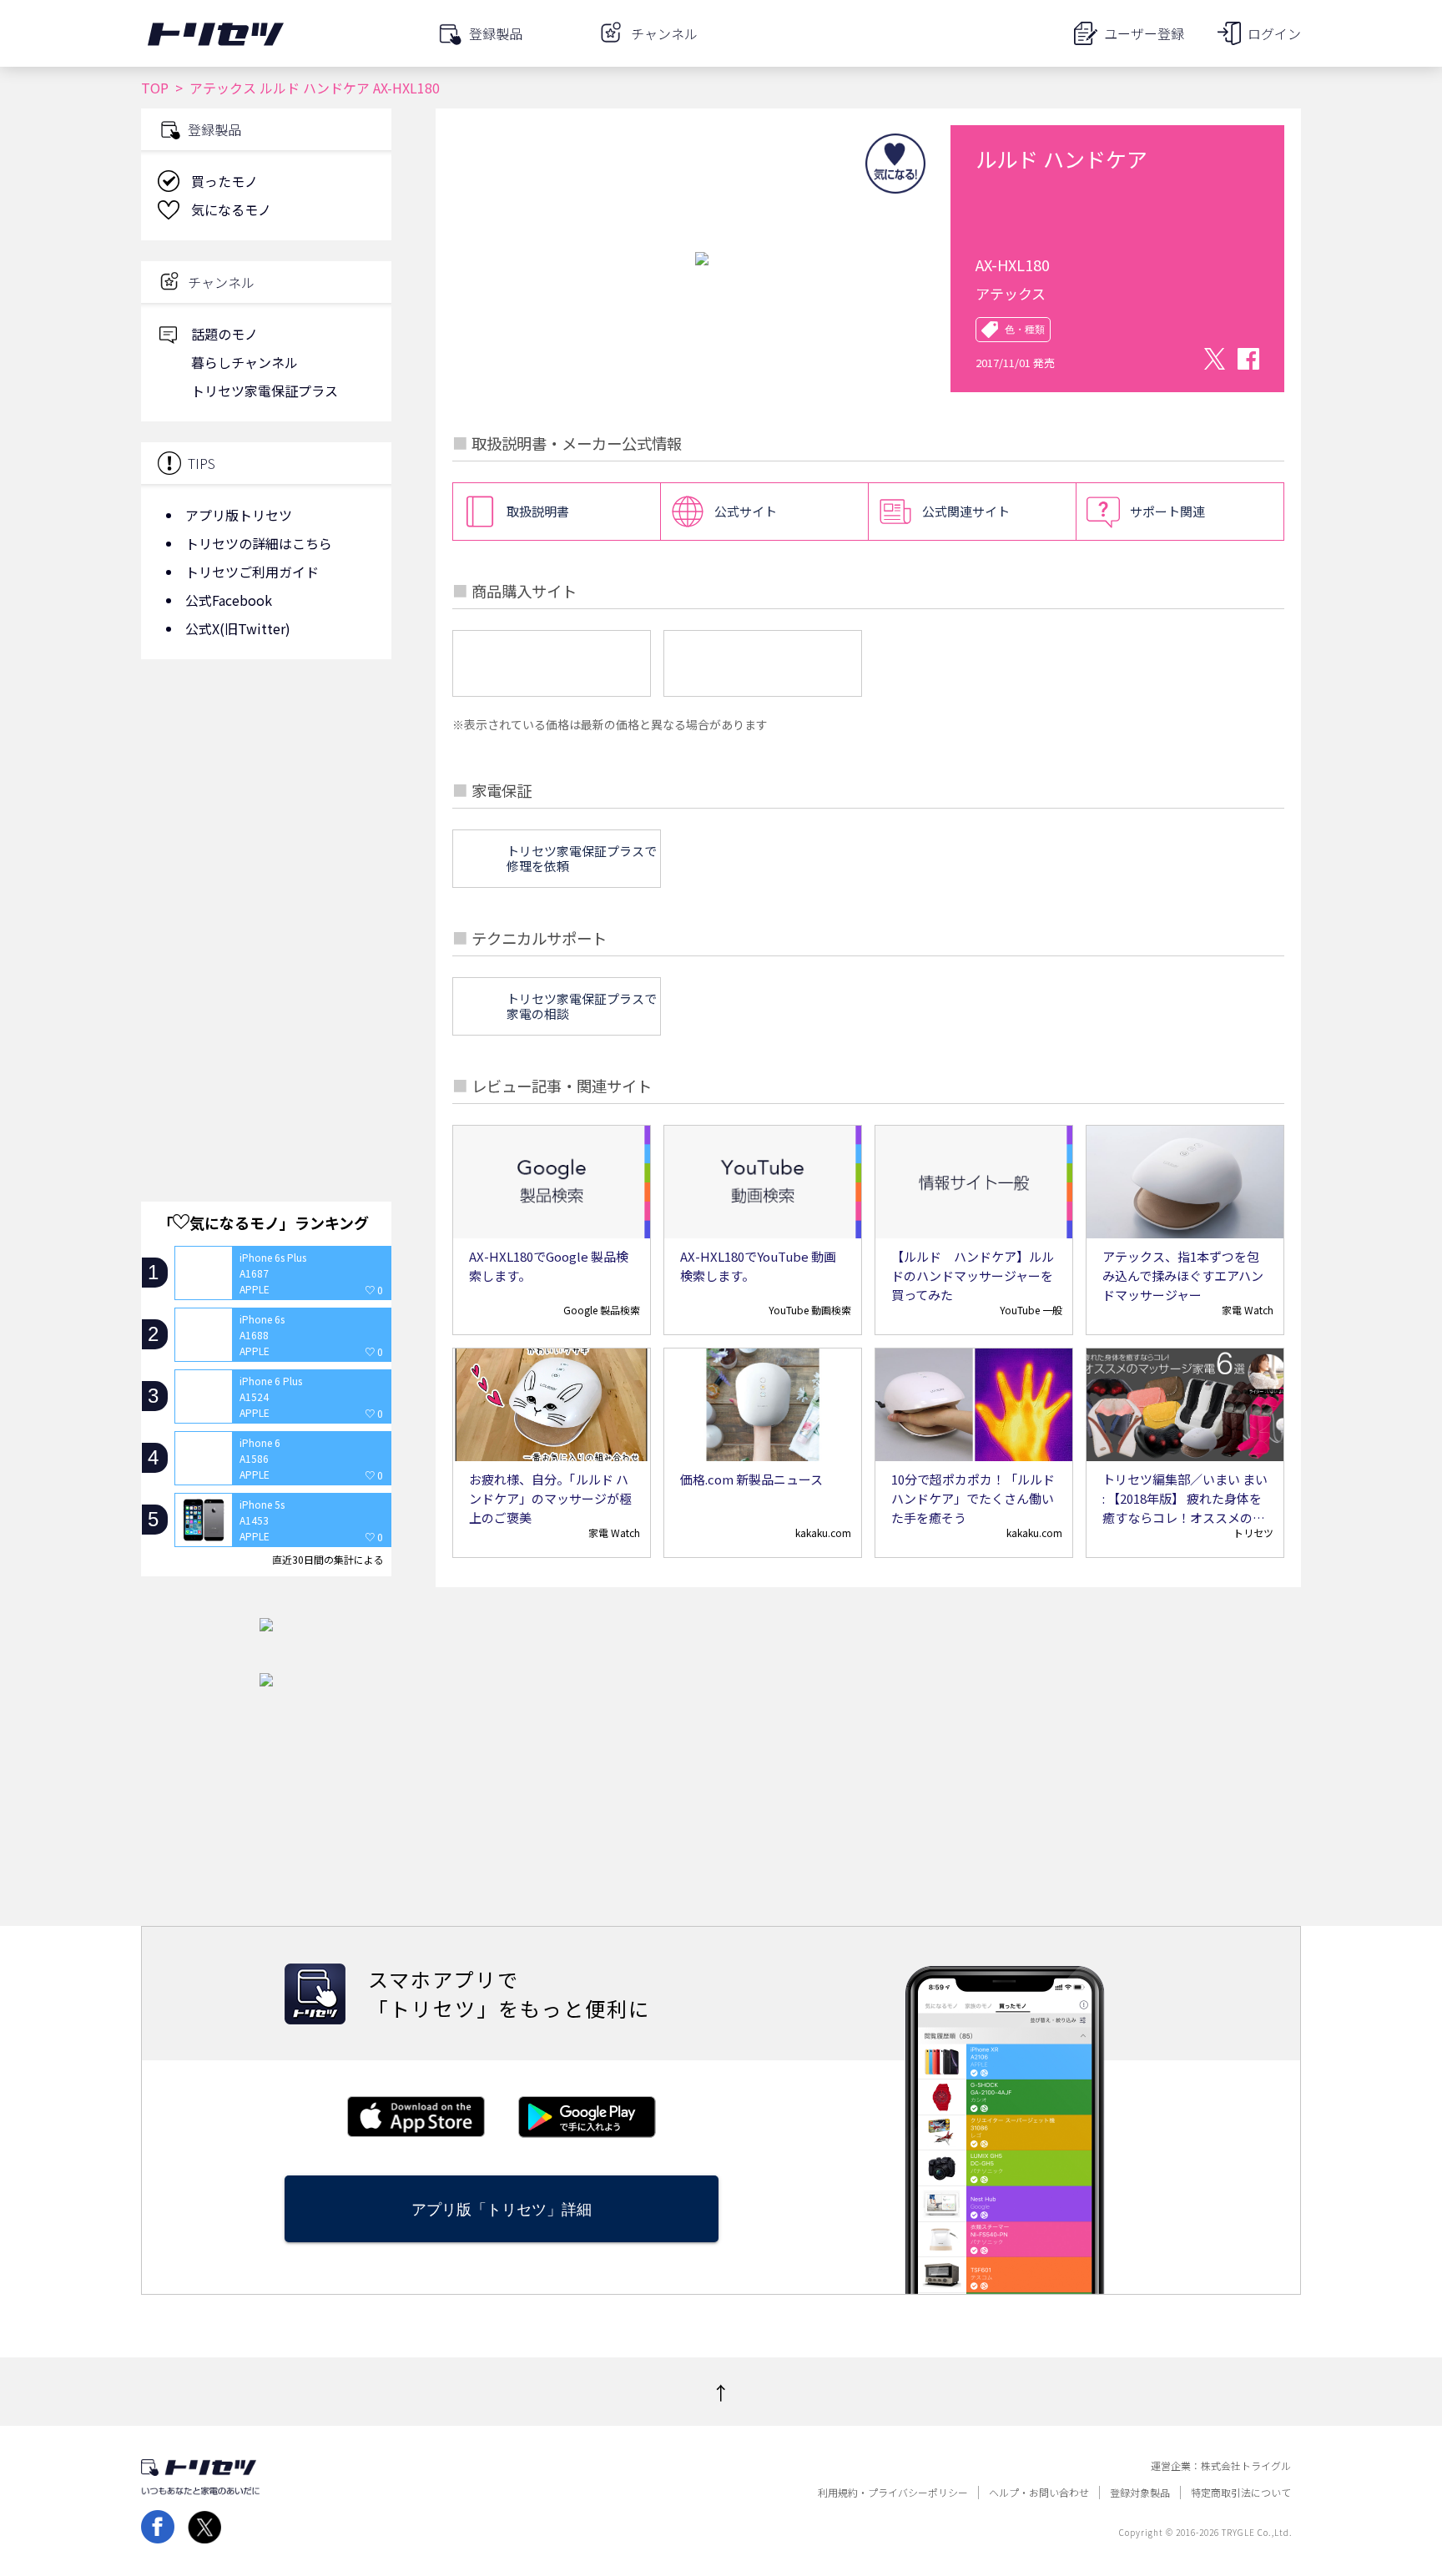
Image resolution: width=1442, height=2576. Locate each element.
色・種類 (1025, 330)
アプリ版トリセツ (239, 515)
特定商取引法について (1241, 2493)
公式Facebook (229, 600)
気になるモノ (231, 209)
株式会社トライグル (1246, 2466)
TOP (155, 88)
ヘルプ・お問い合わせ (1039, 2493)
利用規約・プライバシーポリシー (893, 2493)
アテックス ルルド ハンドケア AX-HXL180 (315, 88)
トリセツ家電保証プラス (265, 391)
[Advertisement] (266, 805)
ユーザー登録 (1144, 33)
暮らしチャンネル (245, 362)
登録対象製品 (1140, 2493)
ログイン (1274, 33)
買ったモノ (224, 181)
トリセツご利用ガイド (252, 572)
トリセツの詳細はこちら (259, 543)
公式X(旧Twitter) (238, 628)
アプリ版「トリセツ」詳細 (502, 2209)
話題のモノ (224, 334)
